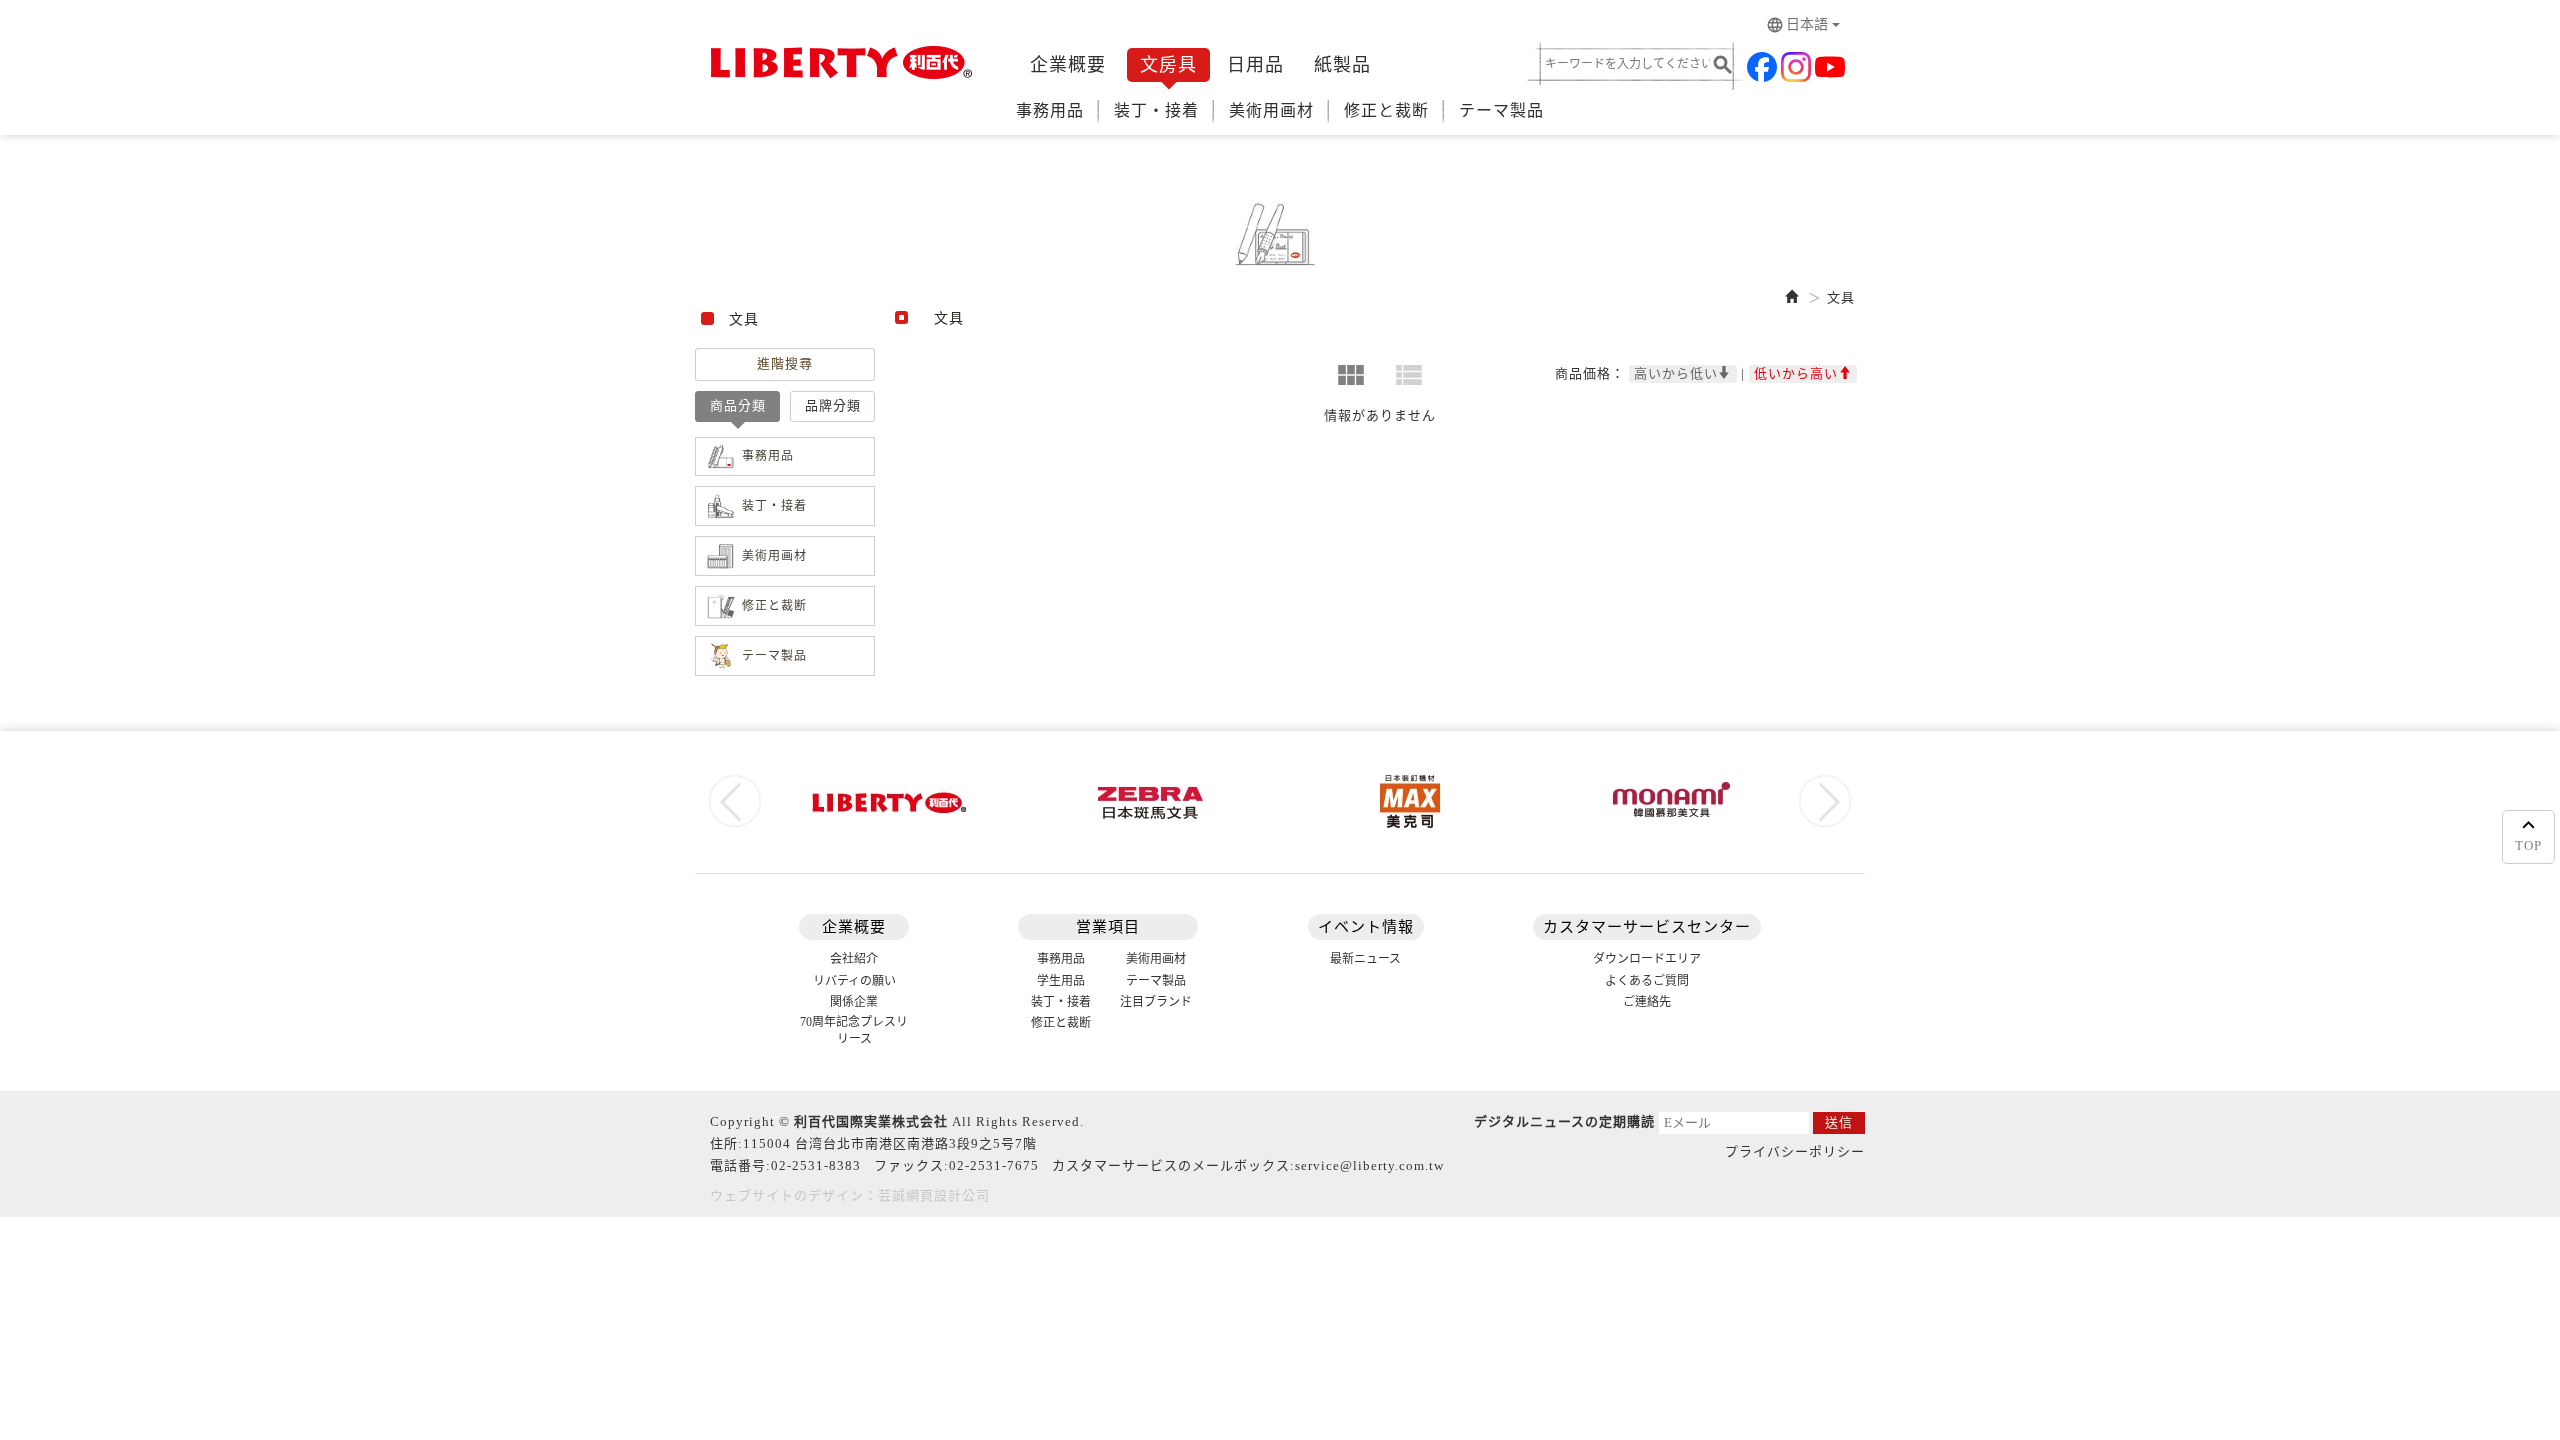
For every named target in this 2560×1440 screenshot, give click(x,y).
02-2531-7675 (994, 1165)
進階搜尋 (785, 363)
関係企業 (854, 1002)
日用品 (1255, 65)
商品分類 (738, 405)
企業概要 (1068, 65)
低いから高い (1796, 373)
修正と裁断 (1386, 110)
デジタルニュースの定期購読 (1564, 1121)
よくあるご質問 (1647, 981)
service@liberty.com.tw (1369, 1165)
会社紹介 (854, 959)
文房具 (1168, 65)
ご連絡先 (1647, 1002)
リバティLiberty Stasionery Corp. (837, 62)
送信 (1839, 1122)
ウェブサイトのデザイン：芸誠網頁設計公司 (850, 1195)
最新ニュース (1365, 959)
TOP (2528, 845)
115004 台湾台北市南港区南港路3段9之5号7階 (890, 1143)
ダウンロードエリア (1647, 959)
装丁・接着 (1156, 110)
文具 (1841, 297)
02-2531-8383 (816, 1165)
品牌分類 (833, 405)
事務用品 (1050, 110)
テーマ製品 (1501, 110)
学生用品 (1061, 981)
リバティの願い (854, 981)
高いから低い (1676, 373)
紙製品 (1342, 65)
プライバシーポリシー (1795, 1151)
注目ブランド (1156, 1002)
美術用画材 (1271, 110)
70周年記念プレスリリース (854, 1030)
